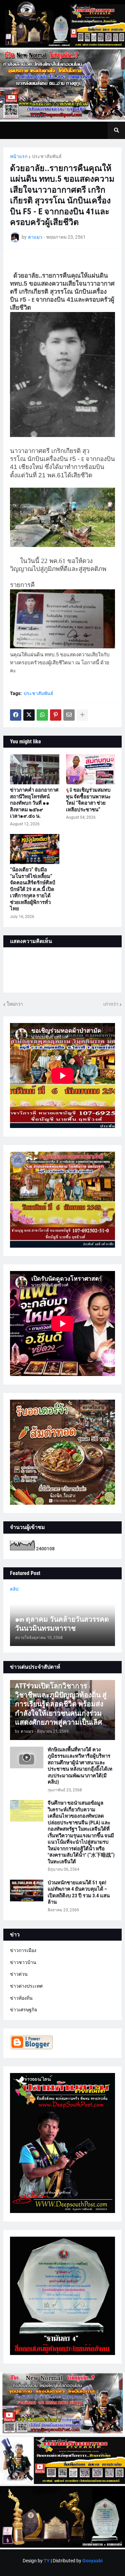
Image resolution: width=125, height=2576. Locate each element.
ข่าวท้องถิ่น (21, 1998)
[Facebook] (16, 715)
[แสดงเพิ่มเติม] (82, 715)
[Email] (69, 715)
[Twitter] (29, 715)
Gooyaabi (92, 2561)
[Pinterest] (56, 715)
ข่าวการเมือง (23, 1950)
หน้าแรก (19, 156)
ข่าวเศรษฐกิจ (23, 2010)
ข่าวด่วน (19, 1974)
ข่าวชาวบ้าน (23, 1962)
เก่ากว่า (111, 1004)
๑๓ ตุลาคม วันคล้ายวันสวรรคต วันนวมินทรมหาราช (62, 1624)
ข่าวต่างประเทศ (26, 1986)
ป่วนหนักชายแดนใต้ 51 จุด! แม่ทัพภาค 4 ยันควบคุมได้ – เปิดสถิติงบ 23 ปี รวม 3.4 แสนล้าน (79, 1892)
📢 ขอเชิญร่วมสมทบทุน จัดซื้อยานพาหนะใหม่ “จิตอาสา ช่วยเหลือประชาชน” (88, 800)
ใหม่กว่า (15, 1004)
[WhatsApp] (42, 715)
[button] (116, 130)
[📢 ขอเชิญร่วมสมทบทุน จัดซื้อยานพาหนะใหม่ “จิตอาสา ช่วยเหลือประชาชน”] (91, 769)
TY (47, 2561)
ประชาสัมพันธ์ (47, 156)
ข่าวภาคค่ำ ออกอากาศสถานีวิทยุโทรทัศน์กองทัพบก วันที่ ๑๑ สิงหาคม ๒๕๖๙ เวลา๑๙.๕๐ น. (34, 803)
